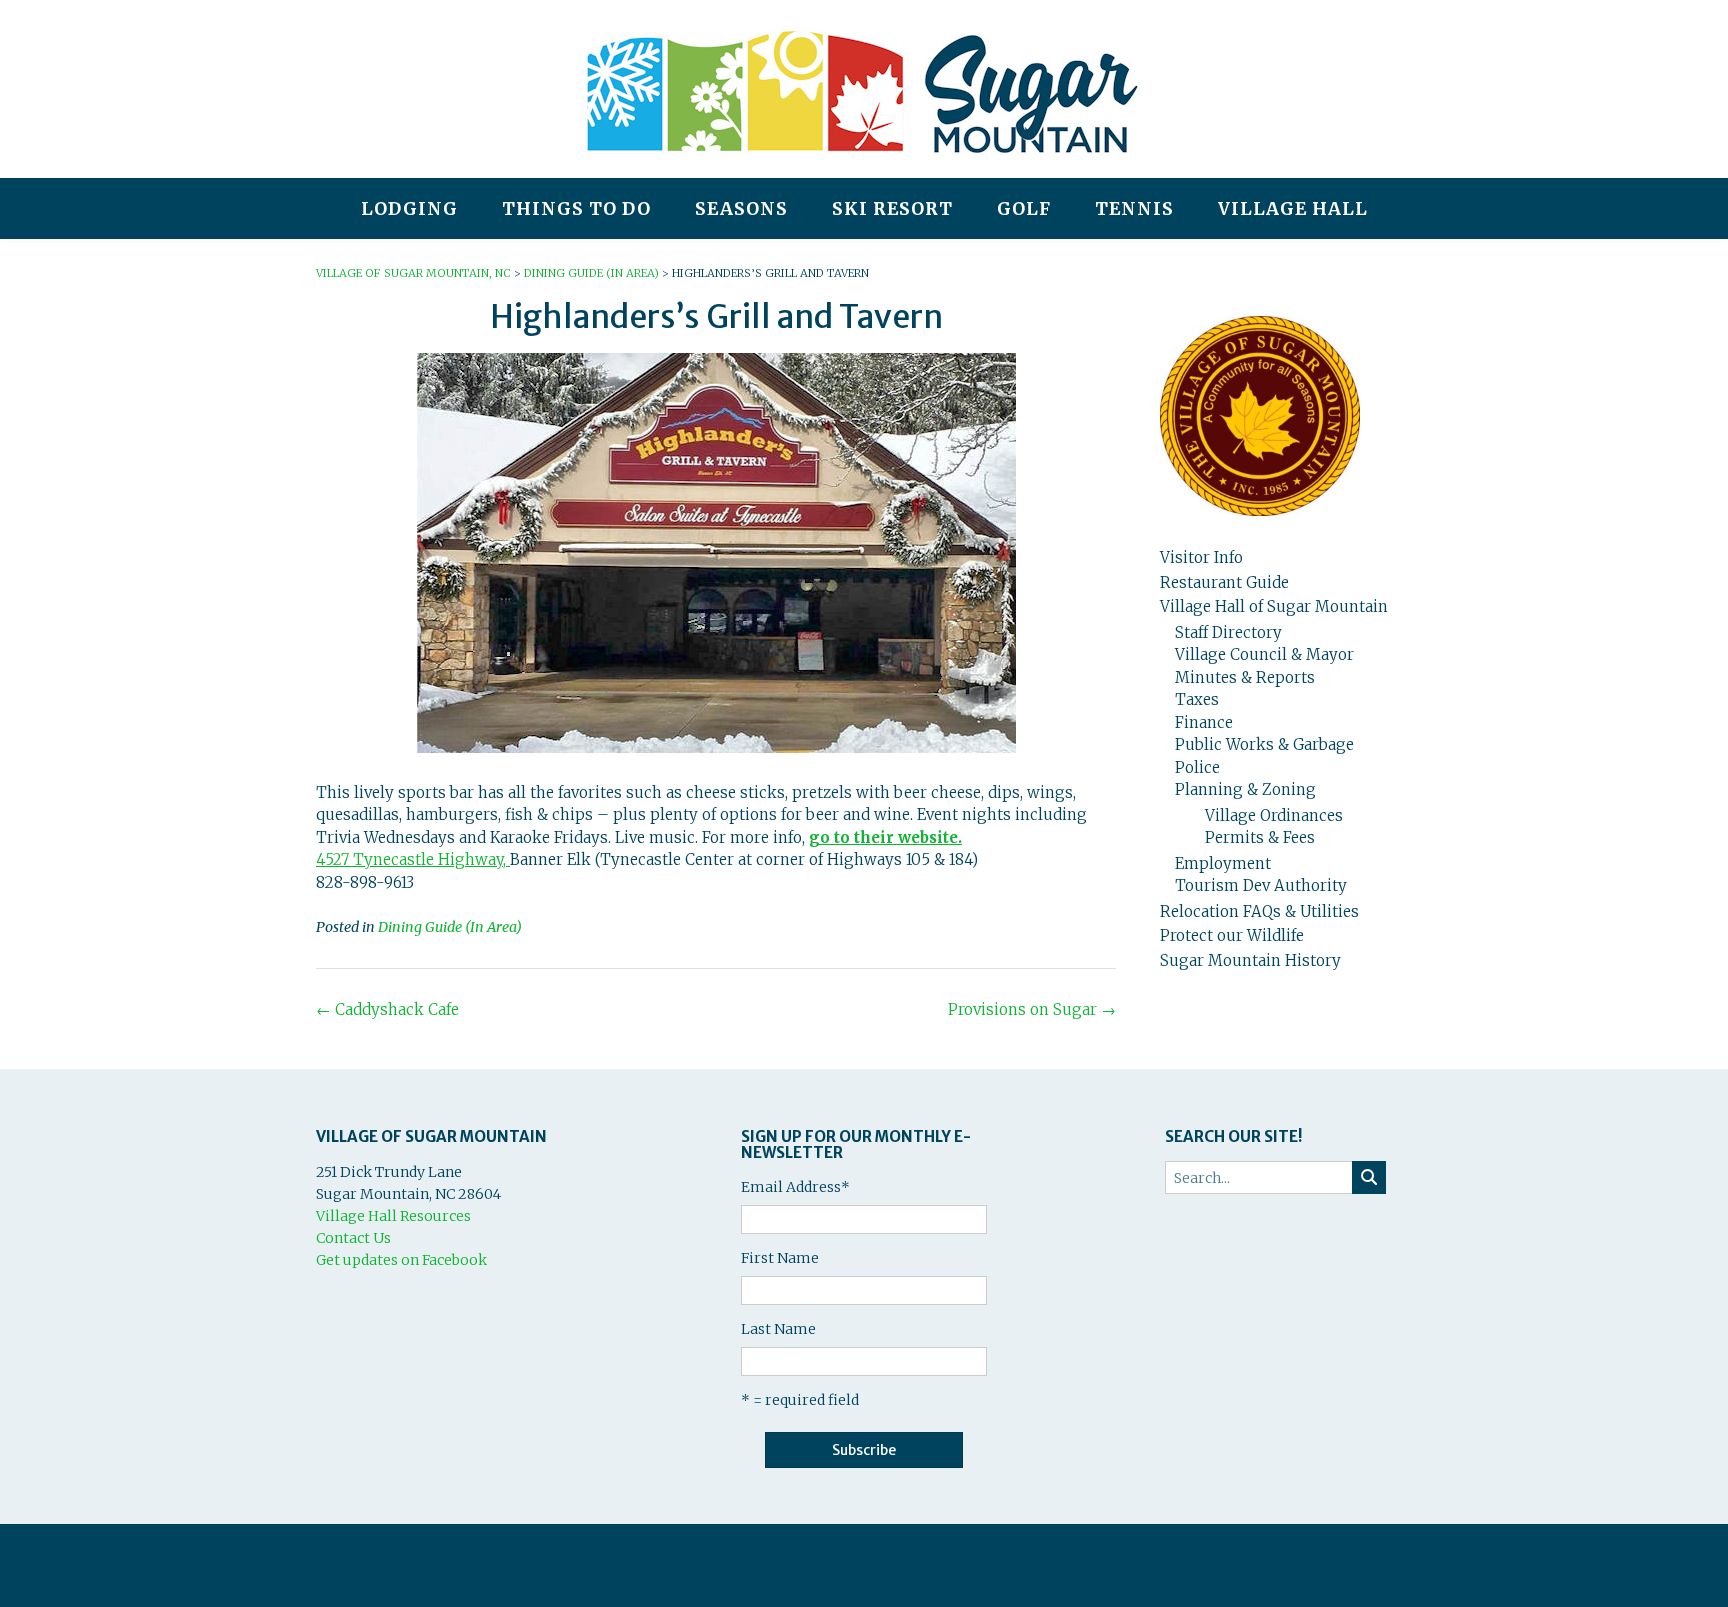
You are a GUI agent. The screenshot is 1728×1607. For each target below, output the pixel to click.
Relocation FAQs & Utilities (1259, 911)
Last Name (778, 1329)
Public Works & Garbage (1264, 744)
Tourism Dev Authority (1261, 885)
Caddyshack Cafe (387, 1009)
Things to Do (576, 209)
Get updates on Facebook (401, 1260)
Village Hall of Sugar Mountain (1274, 606)
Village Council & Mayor (1264, 654)
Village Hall (1293, 209)
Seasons (741, 209)
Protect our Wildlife (1232, 935)
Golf (1024, 209)
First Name (780, 1258)
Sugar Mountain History (1250, 960)
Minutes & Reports (1245, 677)
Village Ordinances (1274, 815)
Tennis (1134, 209)
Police (1197, 767)
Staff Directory (1228, 632)
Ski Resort (892, 209)
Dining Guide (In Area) (450, 927)
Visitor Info (1201, 557)
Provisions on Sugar (1032, 1009)
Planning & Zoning (1245, 789)
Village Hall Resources (393, 1216)
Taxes (1197, 699)
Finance (1204, 722)
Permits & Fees (1260, 837)
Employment (1223, 863)
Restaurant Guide (1224, 582)
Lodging (409, 209)
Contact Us (353, 1238)
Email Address (795, 1187)
